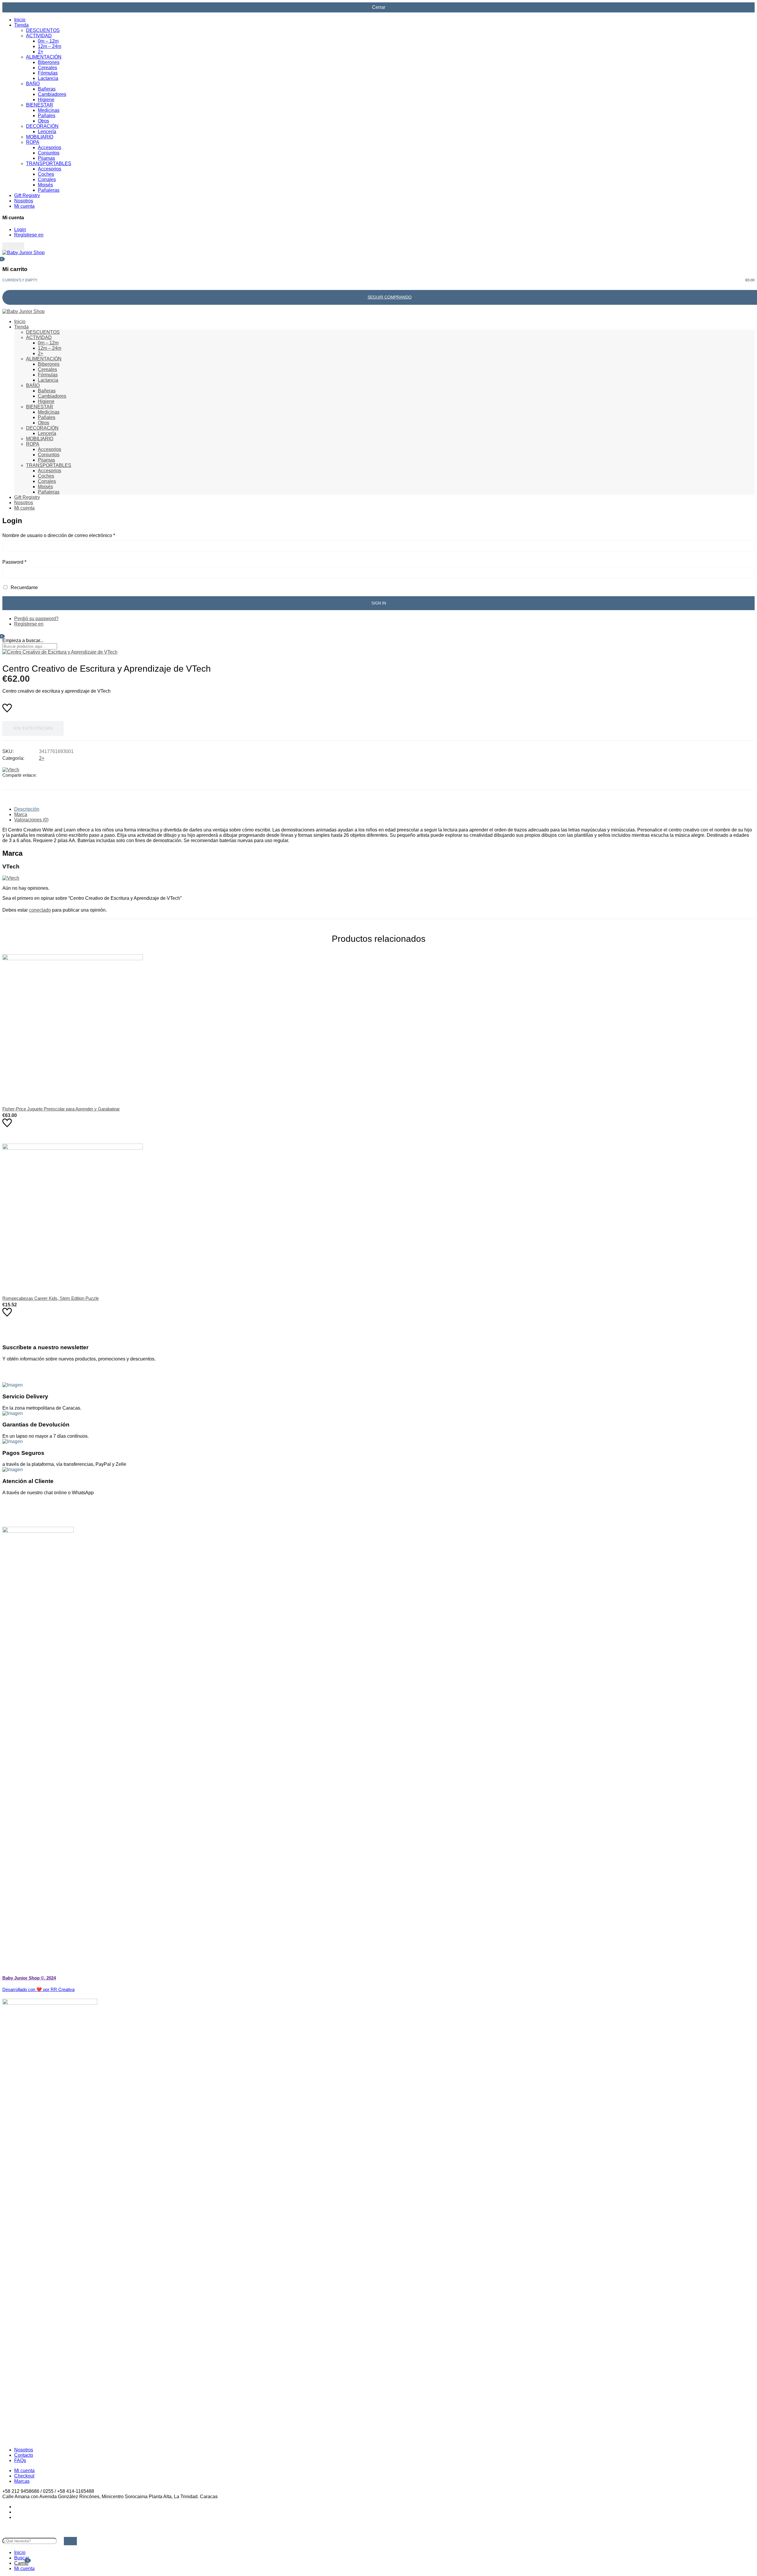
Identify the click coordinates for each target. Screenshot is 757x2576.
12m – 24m (50, 46)
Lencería (47, 132)
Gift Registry (27, 195)
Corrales (47, 179)
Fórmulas (48, 73)
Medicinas (49, 110)
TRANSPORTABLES (49, 163)
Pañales (47, 116)
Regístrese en (29, 235)
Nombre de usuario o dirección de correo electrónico (59, 535)
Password (14, 562)
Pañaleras (49, 190)
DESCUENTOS (43, 30)
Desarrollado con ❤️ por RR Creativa (38, 1989)
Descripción (27, 809)
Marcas (22, 2481)
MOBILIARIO (40, 137)
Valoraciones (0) (31, 820)
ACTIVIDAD (39, 36)
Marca (21, 814)
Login (20, 229)
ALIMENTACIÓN (44, 57)
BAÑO (33, 84)
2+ (41, 52)
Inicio (20, 20)
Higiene (46, 100)
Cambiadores (52, 94)
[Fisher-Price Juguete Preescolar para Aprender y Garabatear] (378, 1025)
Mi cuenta (24, 206)
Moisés (45, 185)
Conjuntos (49, 153)
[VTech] (11, 770)
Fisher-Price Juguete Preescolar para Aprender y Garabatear (61, 1109)
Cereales (47, 68)
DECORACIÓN (42, 126)
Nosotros (24, 201)
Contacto (24, 2455)
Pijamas (46, 158)
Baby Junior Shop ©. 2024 (29, 1978)
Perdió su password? (36, 619)
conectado (40, 910)
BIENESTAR (40, 105)
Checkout (24, 2476)
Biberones (49, 62)
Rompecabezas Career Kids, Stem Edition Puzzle (51, 1298)
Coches (46, 174)
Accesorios (50, 148)
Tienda (21, 25)
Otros (43, 121)
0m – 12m (48, 41)
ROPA (33, 142)
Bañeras (47, 89)
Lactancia (48, 78)
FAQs (20, 2460)
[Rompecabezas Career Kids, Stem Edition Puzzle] (378, 1214)
